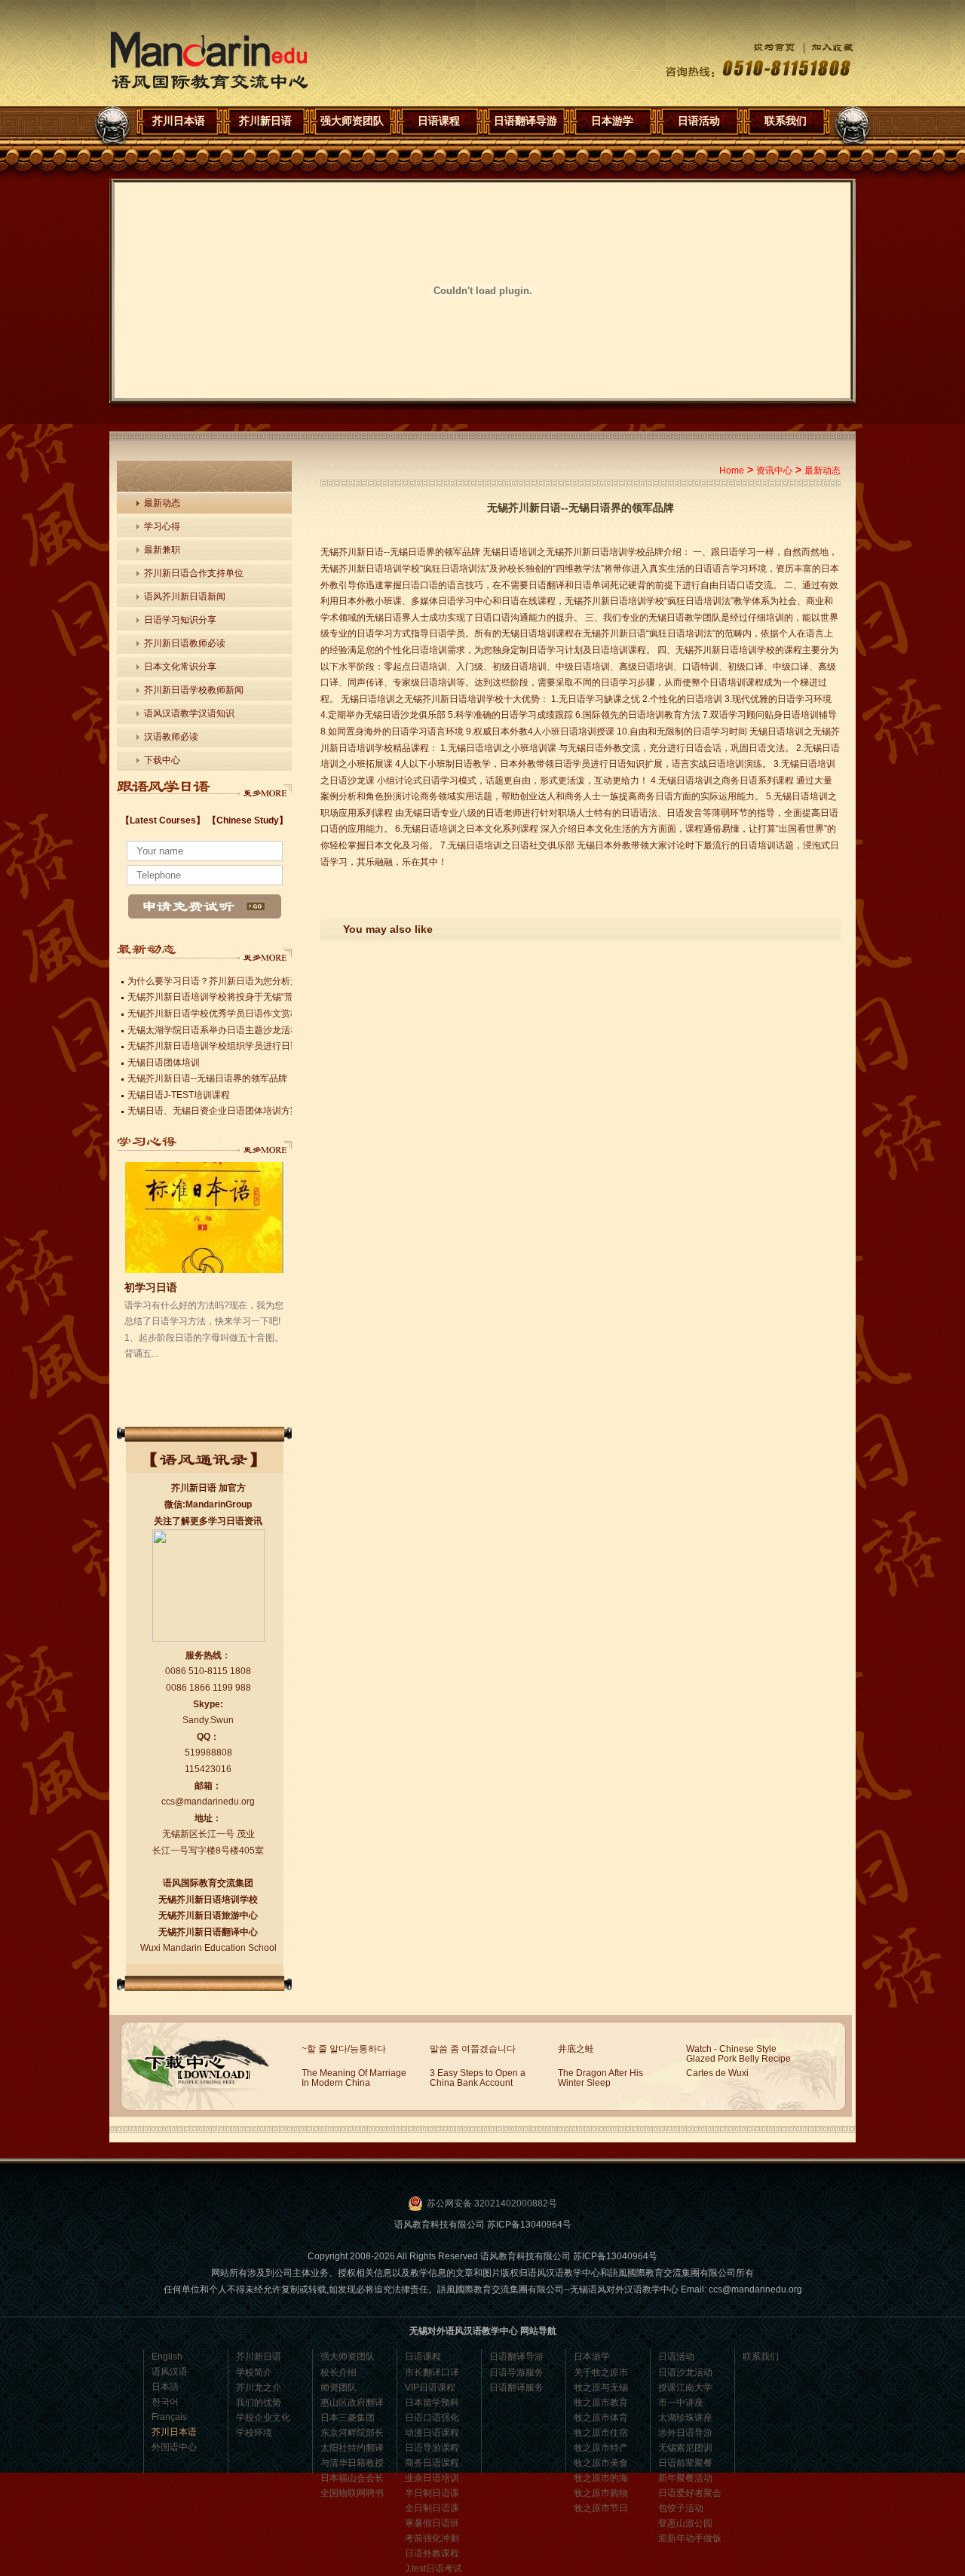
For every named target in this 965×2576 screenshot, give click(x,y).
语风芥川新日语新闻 (185, 596)
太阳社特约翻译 (352, 2448)
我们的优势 (259, 2403)
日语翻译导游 (525, 121)
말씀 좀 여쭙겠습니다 (473, 2049)
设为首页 (763, 47)
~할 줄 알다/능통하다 (344, 2049)
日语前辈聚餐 (685, 2463)
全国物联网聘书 (352, 2493)
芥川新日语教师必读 (185, 643)
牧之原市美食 (601, 2463)
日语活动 (699, 121)
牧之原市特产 (601, 2448)
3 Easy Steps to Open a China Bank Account (478, 2078)
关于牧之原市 (601, 2372)
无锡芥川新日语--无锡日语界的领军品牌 (207, 1078)
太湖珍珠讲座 (685, 2418)
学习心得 (162, 526)
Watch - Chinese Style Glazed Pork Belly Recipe (738, 2054)
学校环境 (254, 2433)
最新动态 (162, 503)
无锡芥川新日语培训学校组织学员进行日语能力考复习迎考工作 (254, 1046)
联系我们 (786, 121)
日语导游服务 (516, 2372)
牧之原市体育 (601, 2418)
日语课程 (439, 121)
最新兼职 (162, 550)
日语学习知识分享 (180, 620)
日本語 (165, 2387)
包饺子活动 (681, 2508)
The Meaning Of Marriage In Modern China (354, 2078)
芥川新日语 (265, 121)
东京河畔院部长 (352, 2433)
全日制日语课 (432, 2508)
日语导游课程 (432, 2448)
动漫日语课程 (432, 2433)
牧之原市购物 (601, 2493)
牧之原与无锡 (601, 2387)
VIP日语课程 (430, 2387)
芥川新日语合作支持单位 (194, 573)
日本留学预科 (432, 2403)
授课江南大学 (685, 2387)
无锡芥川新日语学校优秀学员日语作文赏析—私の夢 (231, 1014)
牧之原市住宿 (601, 2433)
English (167, 2357)
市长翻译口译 (432, 2372)
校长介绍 (339, 2372)
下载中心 (162, 760)
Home (732, 471)
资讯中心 (774, 471)
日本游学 (612, 121)
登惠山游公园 (685, 2523)
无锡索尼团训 (685, 2448)
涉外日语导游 (685, 2433)
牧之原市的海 (601, 2478)
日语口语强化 (432, 2418)
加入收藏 (825, 47)
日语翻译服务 (516, 2387)
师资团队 (339, 2387)
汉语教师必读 (171, 737)
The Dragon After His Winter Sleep (600, 2078)
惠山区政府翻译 (352, 2403)
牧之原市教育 (601, 2403)
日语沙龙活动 (685, 2372)
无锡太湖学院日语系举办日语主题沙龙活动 (213, 1030)
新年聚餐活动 (685, 2478)
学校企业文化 (263, 2418)
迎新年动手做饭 (690, 2538)
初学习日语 (151, 1287)
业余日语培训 (432, 2478)
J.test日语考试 (433, 2568)
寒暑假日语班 (432, 2523)
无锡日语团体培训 (164, 1063)
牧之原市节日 (601, 2508)
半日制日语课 (432, 2493)
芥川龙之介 (259, 2387)
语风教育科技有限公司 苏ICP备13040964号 (483, 2225)
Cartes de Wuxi (717, 2073)
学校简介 (254, 2372)
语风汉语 (170, 2372)
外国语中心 (174, 2447)
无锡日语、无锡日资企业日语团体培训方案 (213, 1111)
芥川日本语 (209, 61)
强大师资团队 (352, 121)
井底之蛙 (576, 2049)
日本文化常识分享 (180, 667)
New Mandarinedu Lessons (265, 789)
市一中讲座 (681, 2403)
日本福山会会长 (352, 2478)
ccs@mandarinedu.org (208, 1802)
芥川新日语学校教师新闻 (194, 690)
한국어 (165, 2402)
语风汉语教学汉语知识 (189, 713)
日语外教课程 (432, 2553)
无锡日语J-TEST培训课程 (179, 1095)
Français (169, 2417)
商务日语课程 (432, 2463)
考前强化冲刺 (432, 2538)
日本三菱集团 (348, 2418)
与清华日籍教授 (352, 2463)
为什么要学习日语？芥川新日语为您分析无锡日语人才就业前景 (254, 981)
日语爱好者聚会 (690, 2493)
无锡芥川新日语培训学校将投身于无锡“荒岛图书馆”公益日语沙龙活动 (266, 997)
